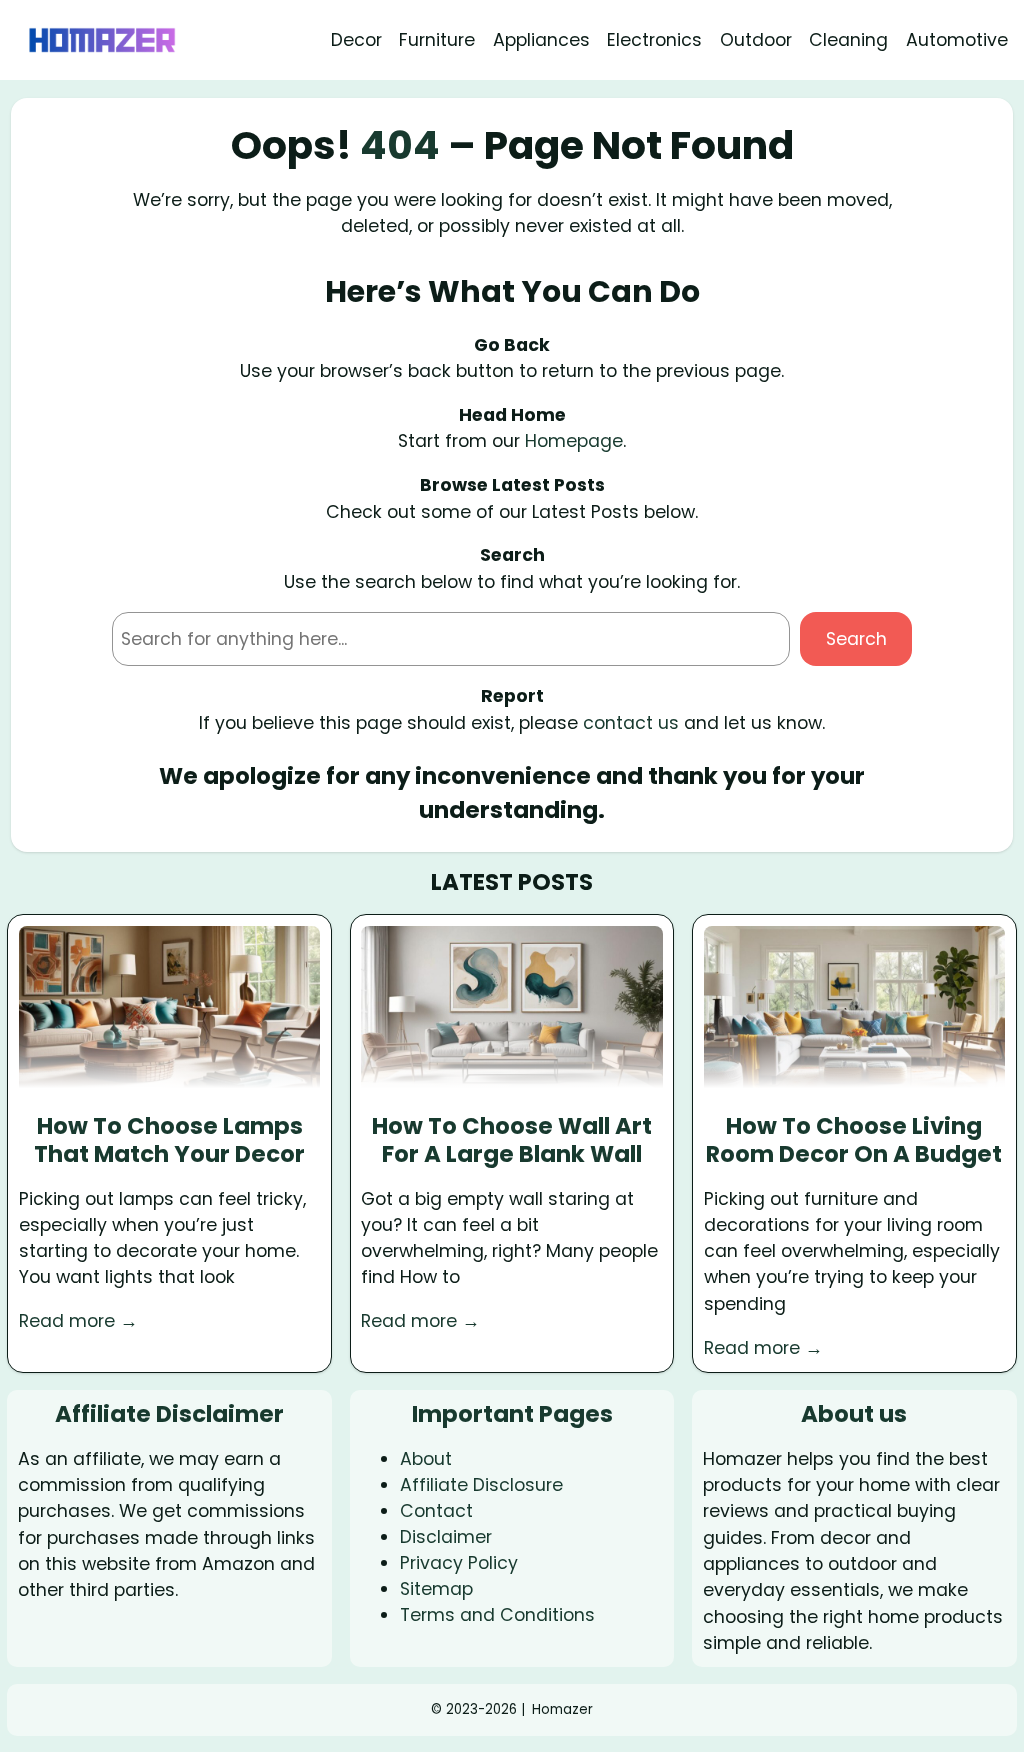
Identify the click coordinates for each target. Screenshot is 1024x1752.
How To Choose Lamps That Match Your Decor (169, 1140)
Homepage (574, 441)
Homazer (562, 1709)
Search (856, 639)
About (426, 1459)
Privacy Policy (459, 1563)
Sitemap (436, 1589)
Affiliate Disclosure (481, 1485)
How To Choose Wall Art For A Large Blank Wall (512, 1140)
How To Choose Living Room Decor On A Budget (854, 1140)
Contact (436, 1511)
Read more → (78, 1321)
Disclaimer (446, 1537)
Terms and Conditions (497, 1615)
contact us (631, 723)
